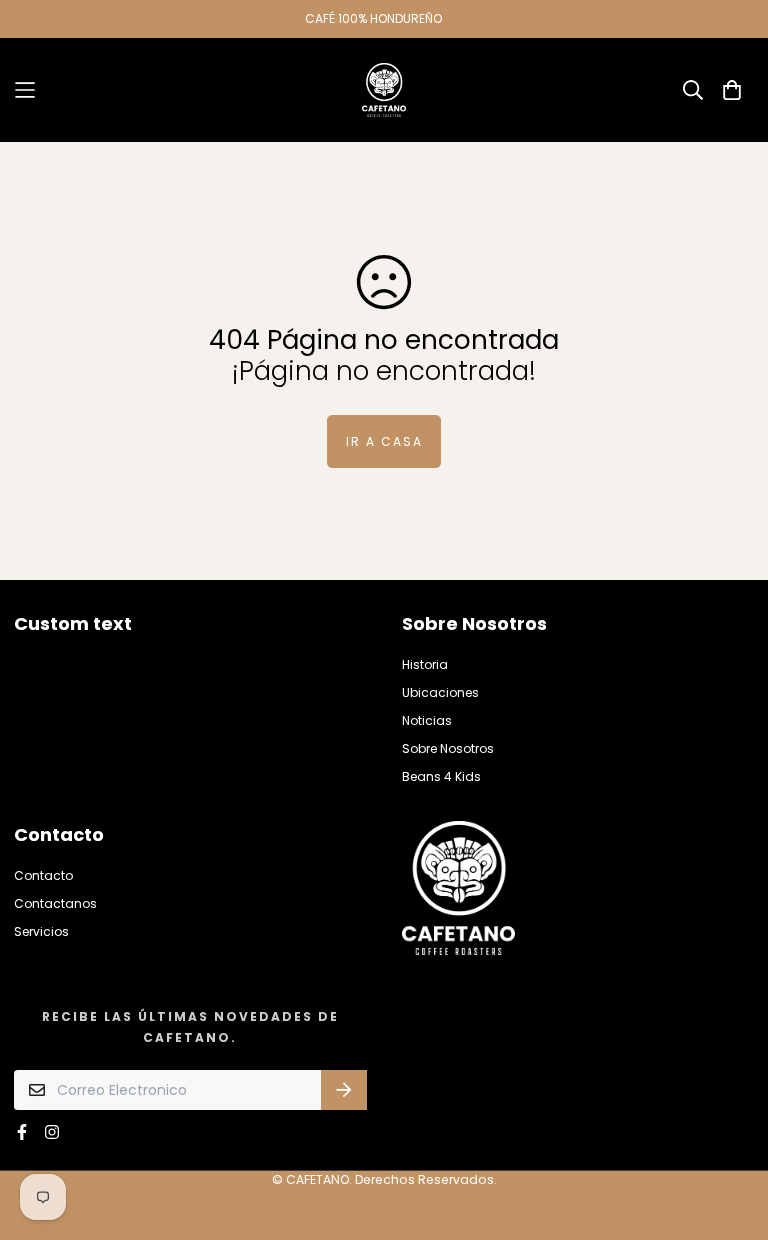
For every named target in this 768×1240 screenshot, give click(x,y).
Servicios (41, 931)
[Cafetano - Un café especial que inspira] (384, 90)
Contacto (43, 875)
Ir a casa (384, 441)
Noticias (427, 720)
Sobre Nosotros (448, 748)
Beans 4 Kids (441, 776)
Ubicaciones (440, 692)
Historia (425, 664)
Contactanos (55, 903)
